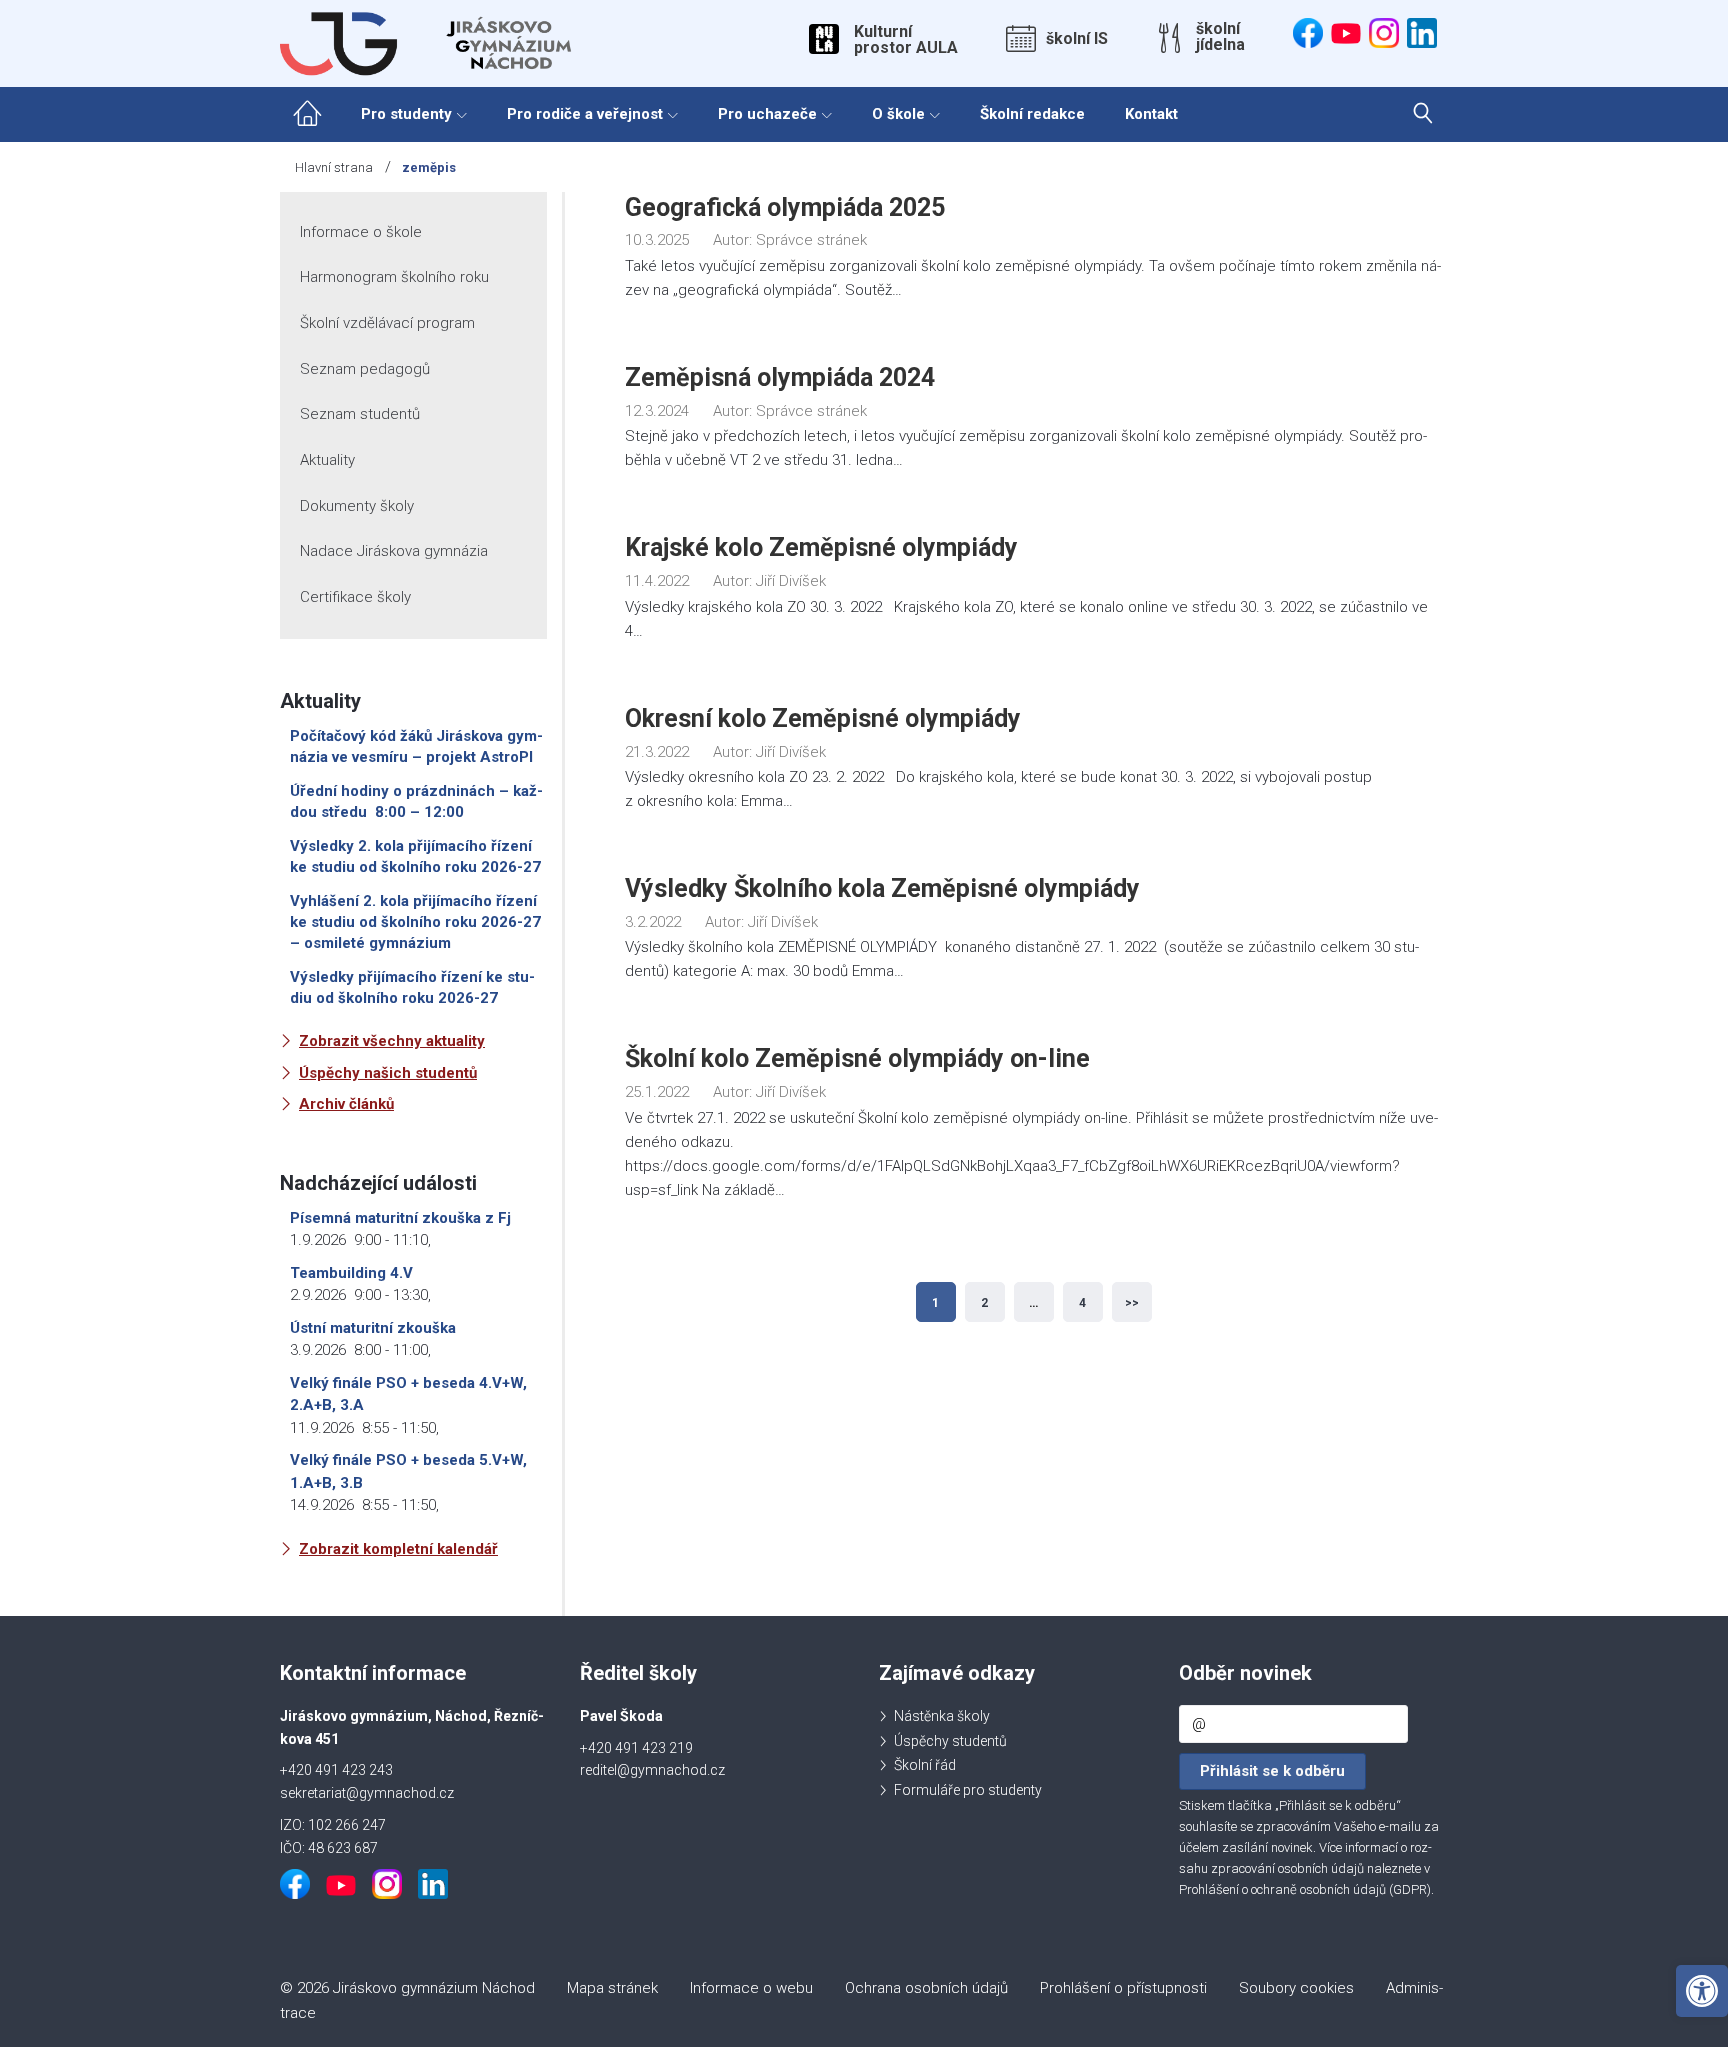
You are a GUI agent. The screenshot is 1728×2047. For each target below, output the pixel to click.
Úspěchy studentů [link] (950, 1741)
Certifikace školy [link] (355, 597)
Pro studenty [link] (406, 114)
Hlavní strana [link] (334, 167)
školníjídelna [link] (1220, 37)
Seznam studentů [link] (360, 414)
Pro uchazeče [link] (767, 114)
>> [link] (1132, 1303)
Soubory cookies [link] (1296, 1988)
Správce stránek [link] (811, 240)
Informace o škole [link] (361, 232)
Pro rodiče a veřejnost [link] (585, 114)
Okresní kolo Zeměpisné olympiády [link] (823, 718)
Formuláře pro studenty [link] (968, 1790)
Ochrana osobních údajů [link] (926, 1988)
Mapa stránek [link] (612, 1988)
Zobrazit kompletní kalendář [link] (398, 1549)
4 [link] (1082, 1303)
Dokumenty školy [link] (357, 506)
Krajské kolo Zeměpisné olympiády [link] (821, 547)
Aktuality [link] (327, 460)
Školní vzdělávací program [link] (387, 323)
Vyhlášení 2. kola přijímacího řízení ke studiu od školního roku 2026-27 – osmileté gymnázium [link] (415, 922)
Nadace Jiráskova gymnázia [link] (394, 551)
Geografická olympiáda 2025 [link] (785, 207)
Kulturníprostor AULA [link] (906, 40)
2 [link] (984, 1303)
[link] (1702, 1991)
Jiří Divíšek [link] (791, 581)
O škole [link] (898, 114)
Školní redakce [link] (1032, 114)
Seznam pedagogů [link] (365, 369)
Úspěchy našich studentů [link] (388, 1073)
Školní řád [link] (925, 1765)
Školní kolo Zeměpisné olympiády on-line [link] (857, 1058)
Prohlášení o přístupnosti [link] (1123, 1988)
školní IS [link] (1077, 39)
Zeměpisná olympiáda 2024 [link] (780, 377)
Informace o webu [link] (751, 1988)
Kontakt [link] (1151, 114)
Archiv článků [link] (346, 1104)
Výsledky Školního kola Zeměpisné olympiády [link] (882, 888)
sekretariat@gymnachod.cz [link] (367, 1793)
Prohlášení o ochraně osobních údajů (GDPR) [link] (1305, 1889)
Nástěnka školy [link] (942, 1716)
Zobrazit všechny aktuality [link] (392, 1041)
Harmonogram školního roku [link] (394, 277)
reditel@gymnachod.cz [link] (652, 1770)
